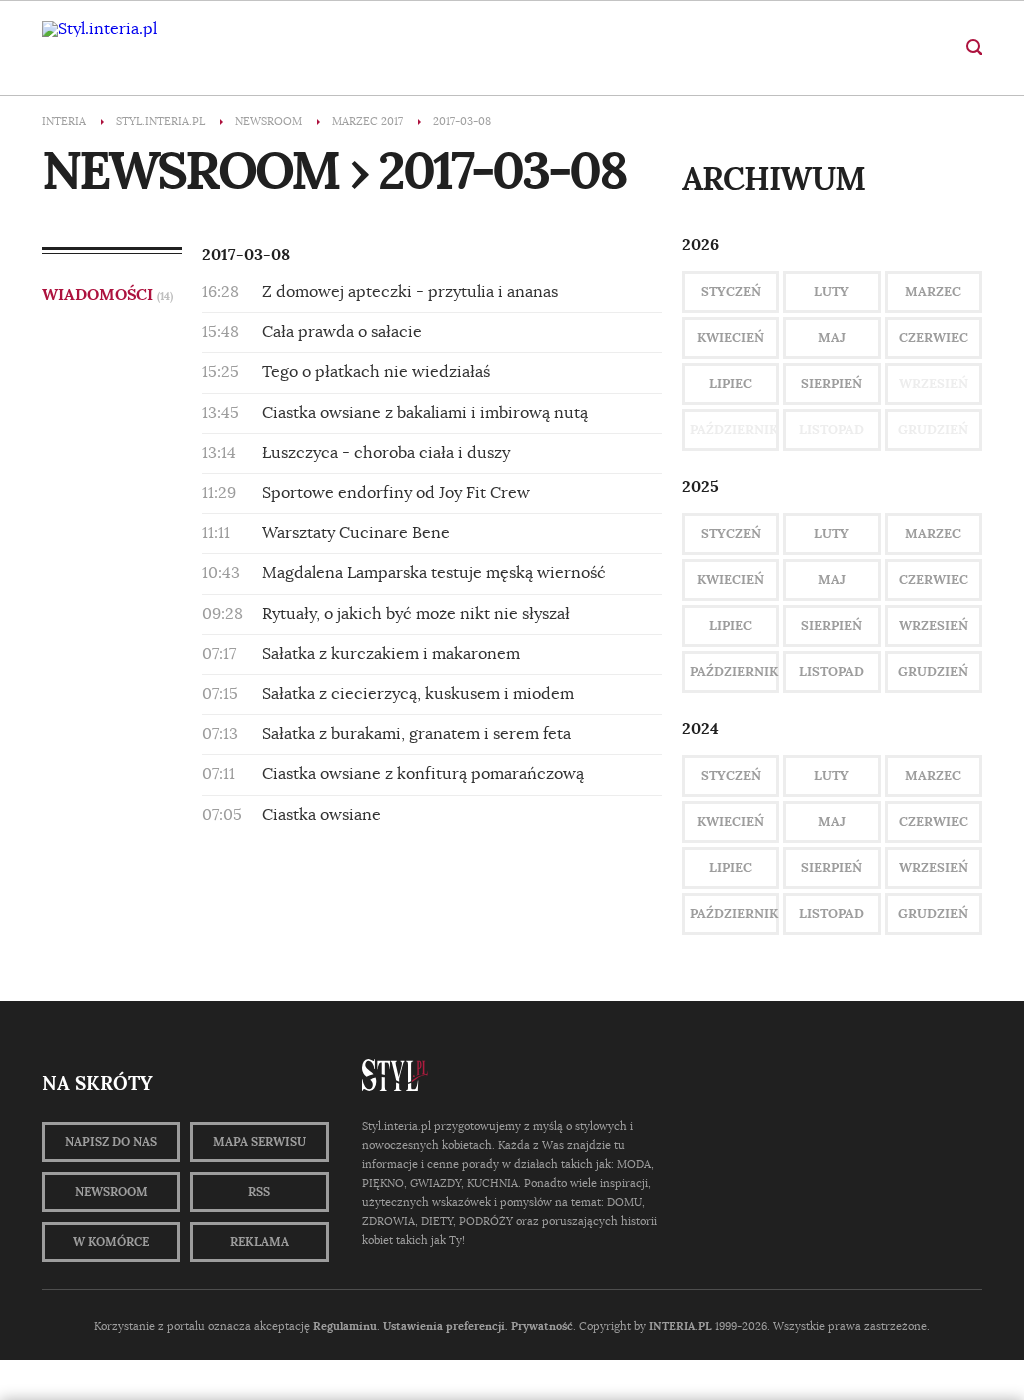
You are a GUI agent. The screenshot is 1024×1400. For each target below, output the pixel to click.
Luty (831, 291)
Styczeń (731, 291)
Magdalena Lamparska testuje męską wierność (434, 573)
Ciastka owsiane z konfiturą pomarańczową (423, 774)
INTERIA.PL (680, 1326)
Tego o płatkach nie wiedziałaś (376, 372)
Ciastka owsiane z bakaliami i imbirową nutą (425, 413)
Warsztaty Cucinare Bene (356, 533)
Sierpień (831, 383)
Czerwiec (933, 337)
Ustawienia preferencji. (445, 1326)
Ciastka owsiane (321, 815)
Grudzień (933, 671)
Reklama (259, 1242)
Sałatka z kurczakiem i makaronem (391, 654)
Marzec (933, 291)
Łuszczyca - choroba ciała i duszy (386, 453)
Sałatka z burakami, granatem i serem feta (416, 734)
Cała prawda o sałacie (342, 332)
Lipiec (730, 383)
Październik (734, 671)
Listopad (831, 671)
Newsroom (111, 1192)
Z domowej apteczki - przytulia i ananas (410, 292)
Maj (832, 337)
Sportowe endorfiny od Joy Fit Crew (396, 493)
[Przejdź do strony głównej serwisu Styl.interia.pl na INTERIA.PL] (99, 29)
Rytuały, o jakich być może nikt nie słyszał (416, 614)
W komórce (111, 1242)
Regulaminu (345, 1326)
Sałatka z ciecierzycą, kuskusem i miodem (418, 694)
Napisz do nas (111, 1142)
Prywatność (542, 1326)
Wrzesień (933, 625)
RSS (259, 1192)
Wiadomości (107, 294)
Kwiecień (730, 337)
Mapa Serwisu (259, 1142)
